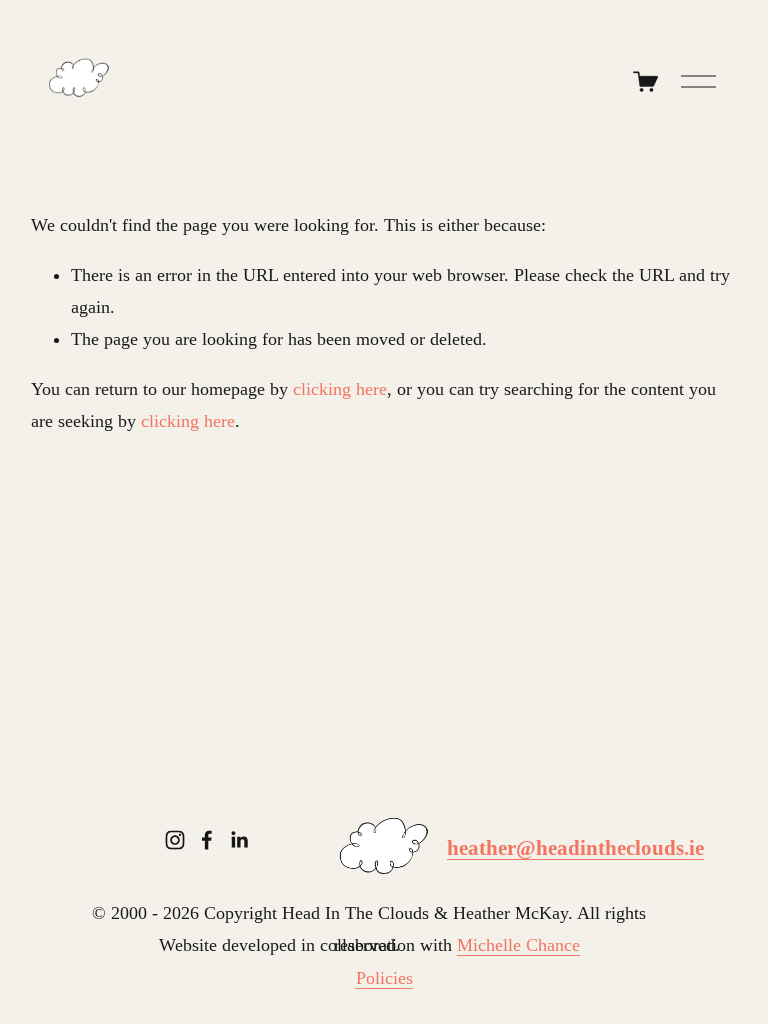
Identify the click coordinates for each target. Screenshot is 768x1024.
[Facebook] (207, 840)
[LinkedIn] (239, 840)
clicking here (340, 389)
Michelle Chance (518, 945)
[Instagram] (175, 840)
